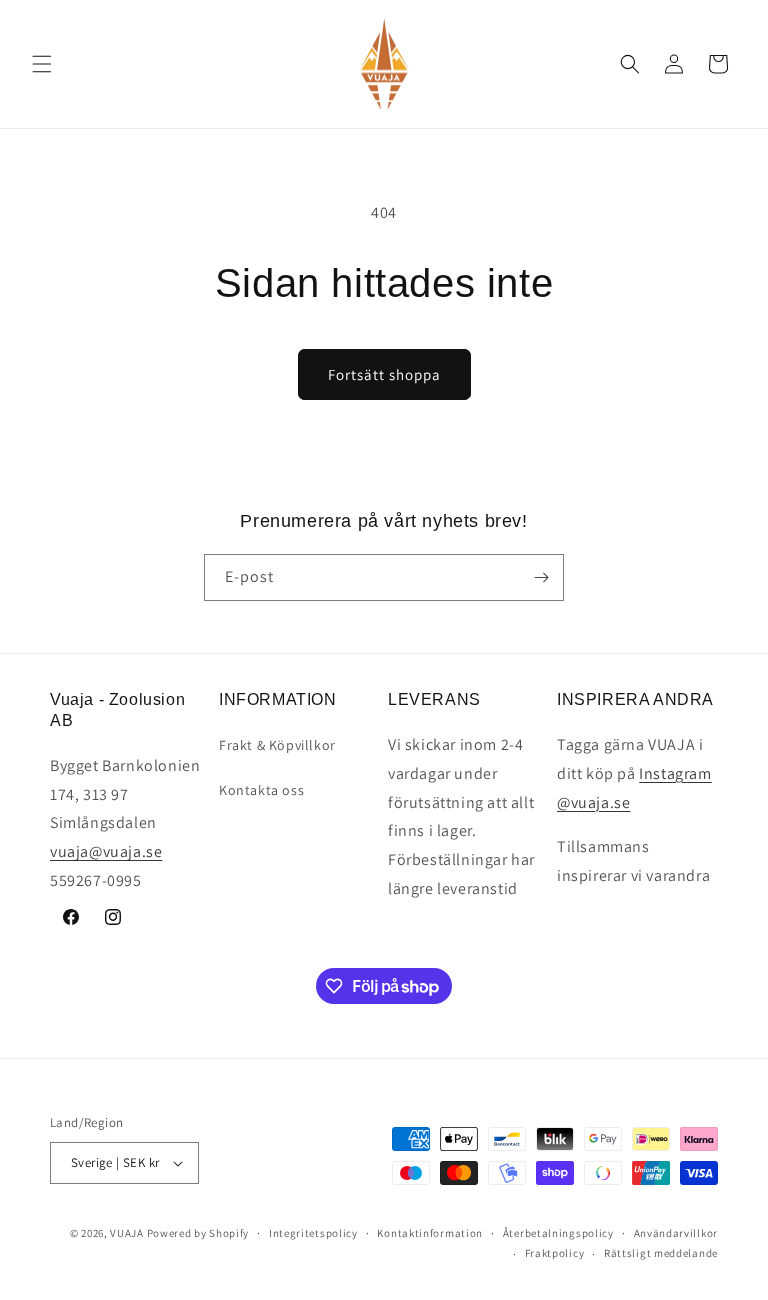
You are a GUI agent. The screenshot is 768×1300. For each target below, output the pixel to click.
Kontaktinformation (430, 1233)
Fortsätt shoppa (384, 374)
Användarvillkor (676, 1233)
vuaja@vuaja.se (106, 851)
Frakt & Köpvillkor (277, 745)
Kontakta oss (261, 790)
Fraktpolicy (555, 1253)
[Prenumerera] (541, 577)
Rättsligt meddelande (661, 1253)
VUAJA (127, 1233)
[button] (42, 64)
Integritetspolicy (313, 1233)
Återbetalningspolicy (558, 1233)
